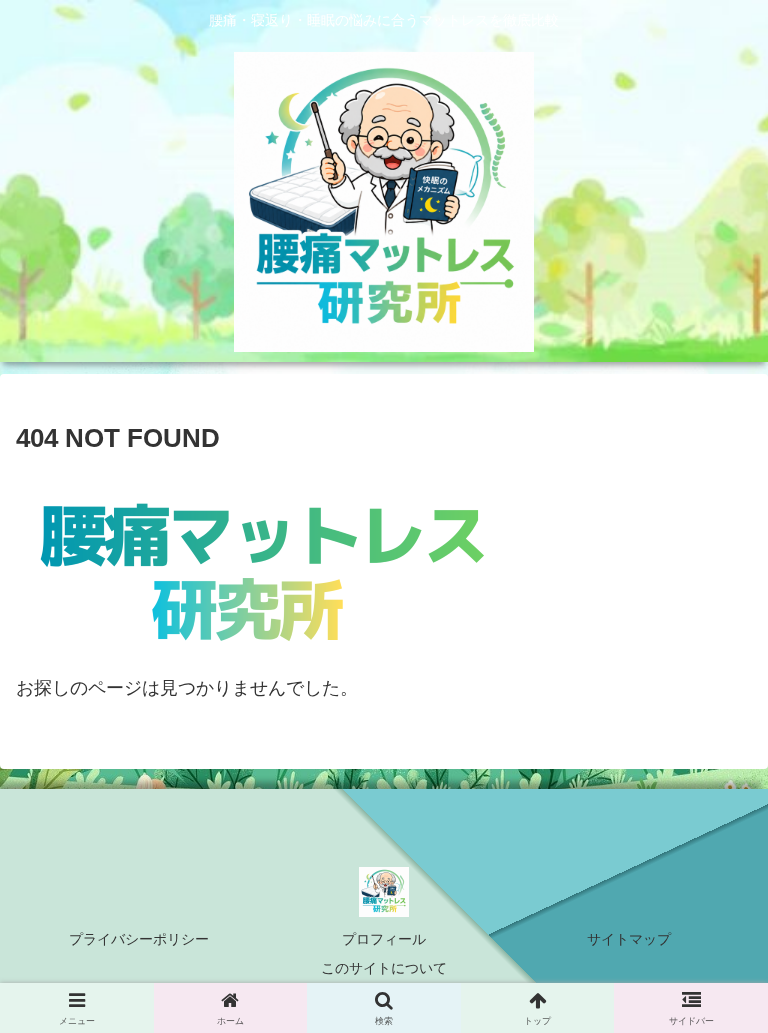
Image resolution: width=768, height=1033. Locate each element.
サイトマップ (629, 939)
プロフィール (384, 939)
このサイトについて (384, 968)
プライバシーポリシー (139, 939)
